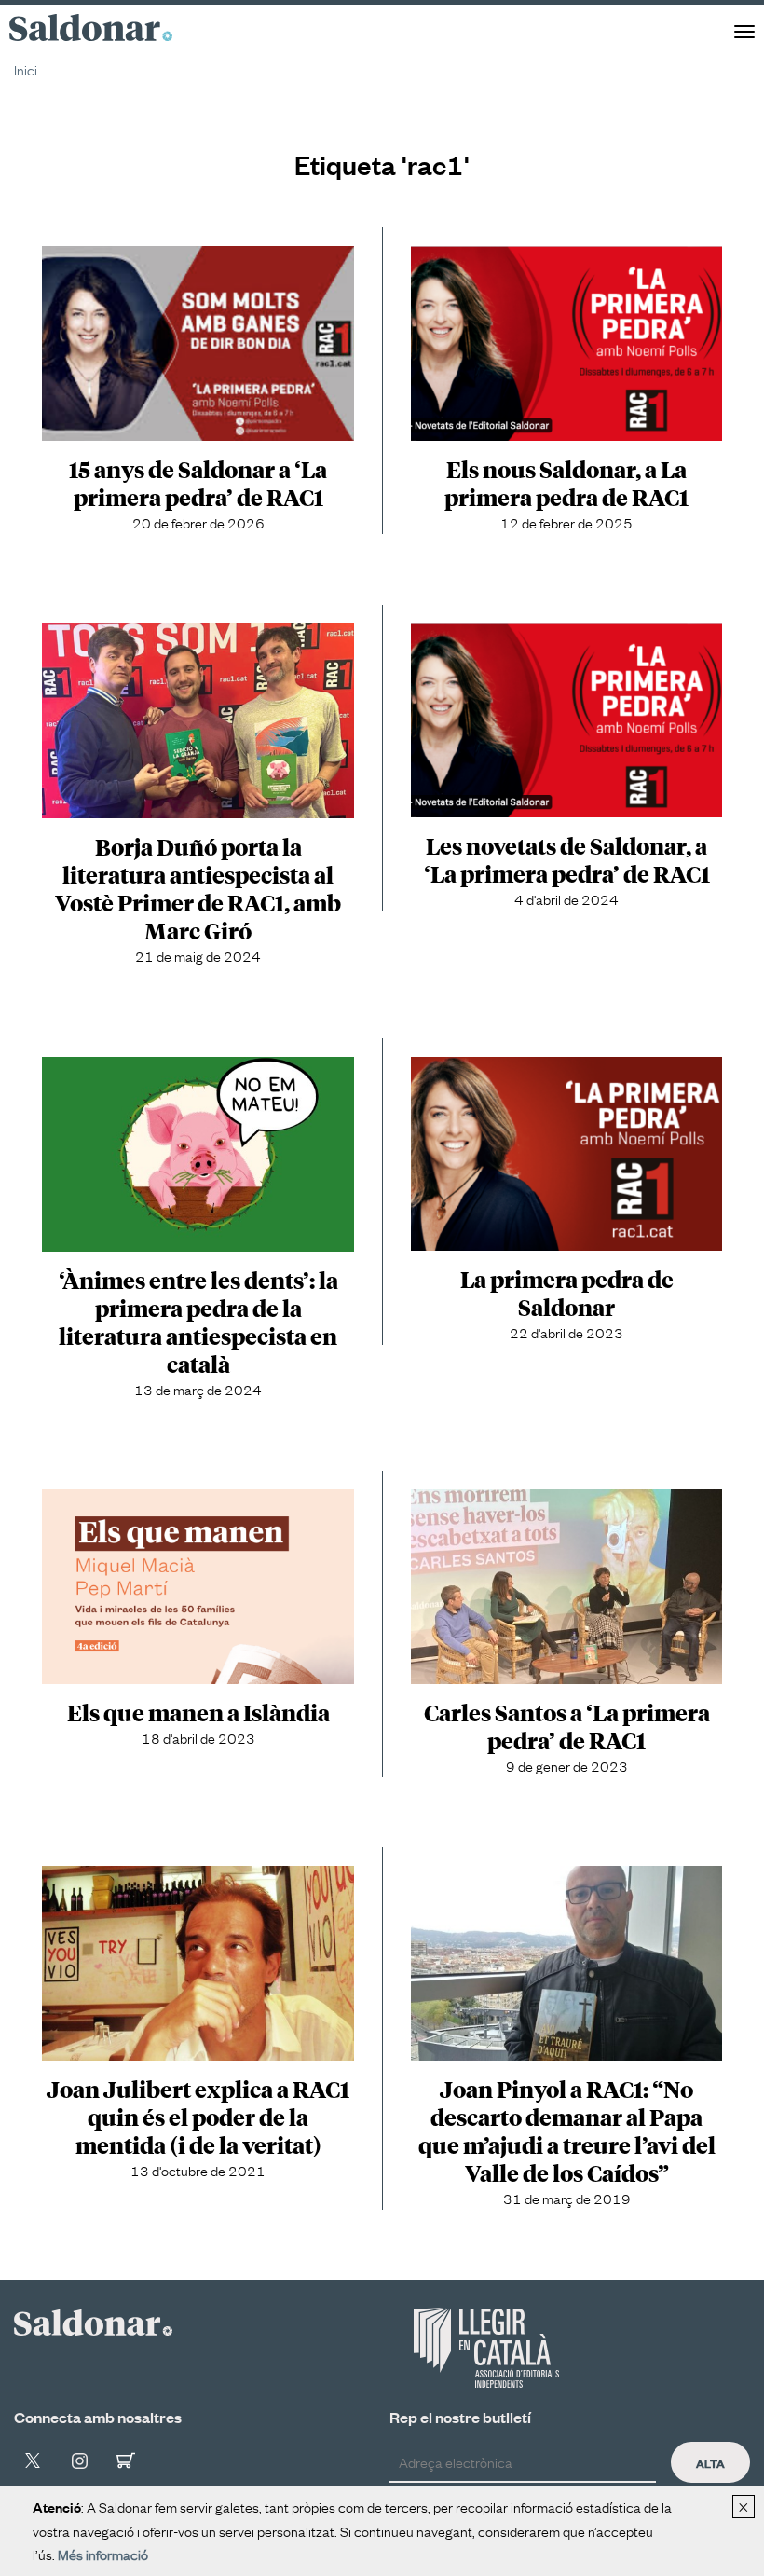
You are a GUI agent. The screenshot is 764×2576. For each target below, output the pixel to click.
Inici (26, 69)
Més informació (103, 2554)
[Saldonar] (93, 2319)
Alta (710, 2462)
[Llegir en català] (486, 2348)
